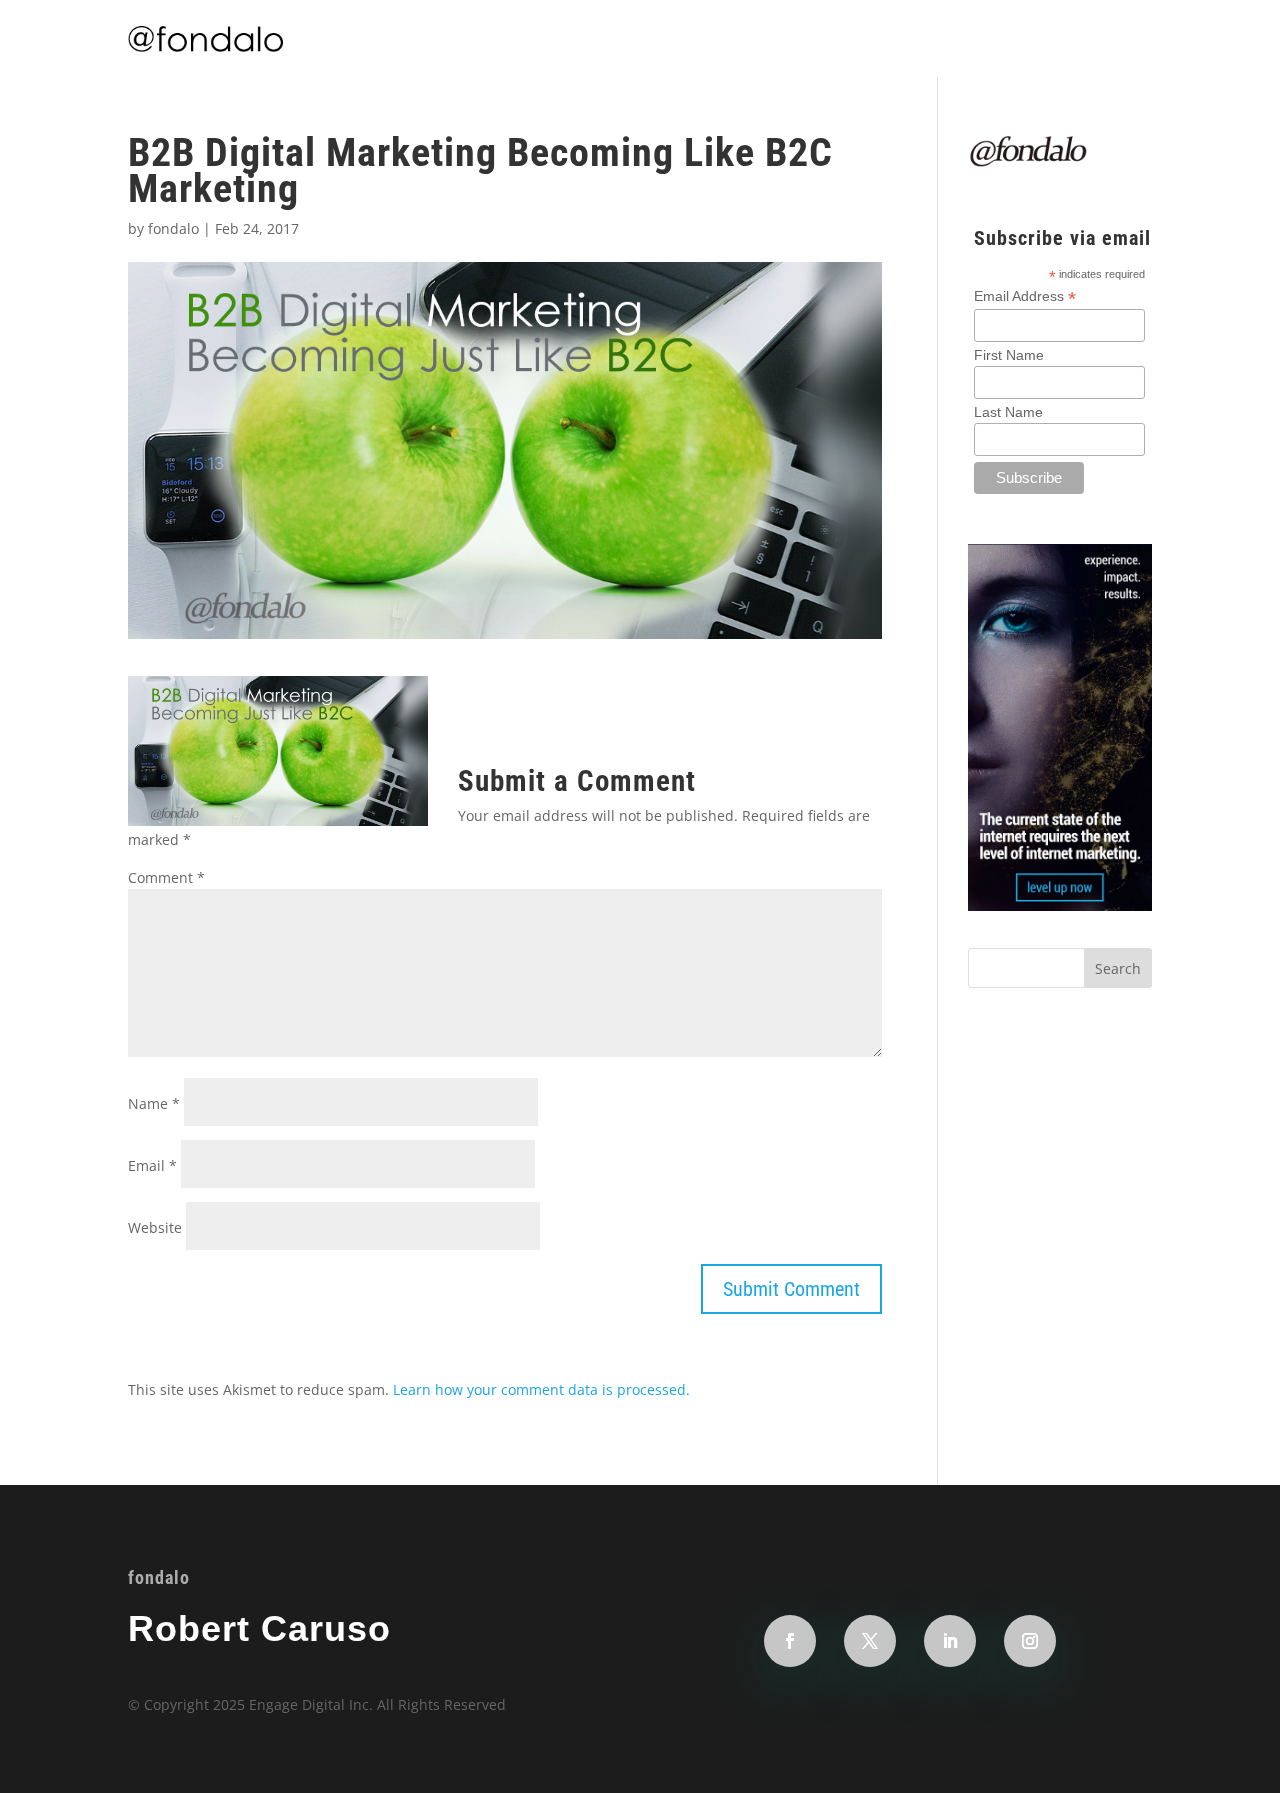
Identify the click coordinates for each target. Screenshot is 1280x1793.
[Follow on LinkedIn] (950, 1641)
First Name (1009, 355)
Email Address (1025, 296)
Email (152, 1165)
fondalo (173, 228)
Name (154, 1103)
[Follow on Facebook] (790, 1641)
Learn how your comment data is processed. (541, 1389)
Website (155, 1227)
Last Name (1008, 412)
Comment (166, 877)
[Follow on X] (870, 1641)
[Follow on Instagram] (1030, 1641)
